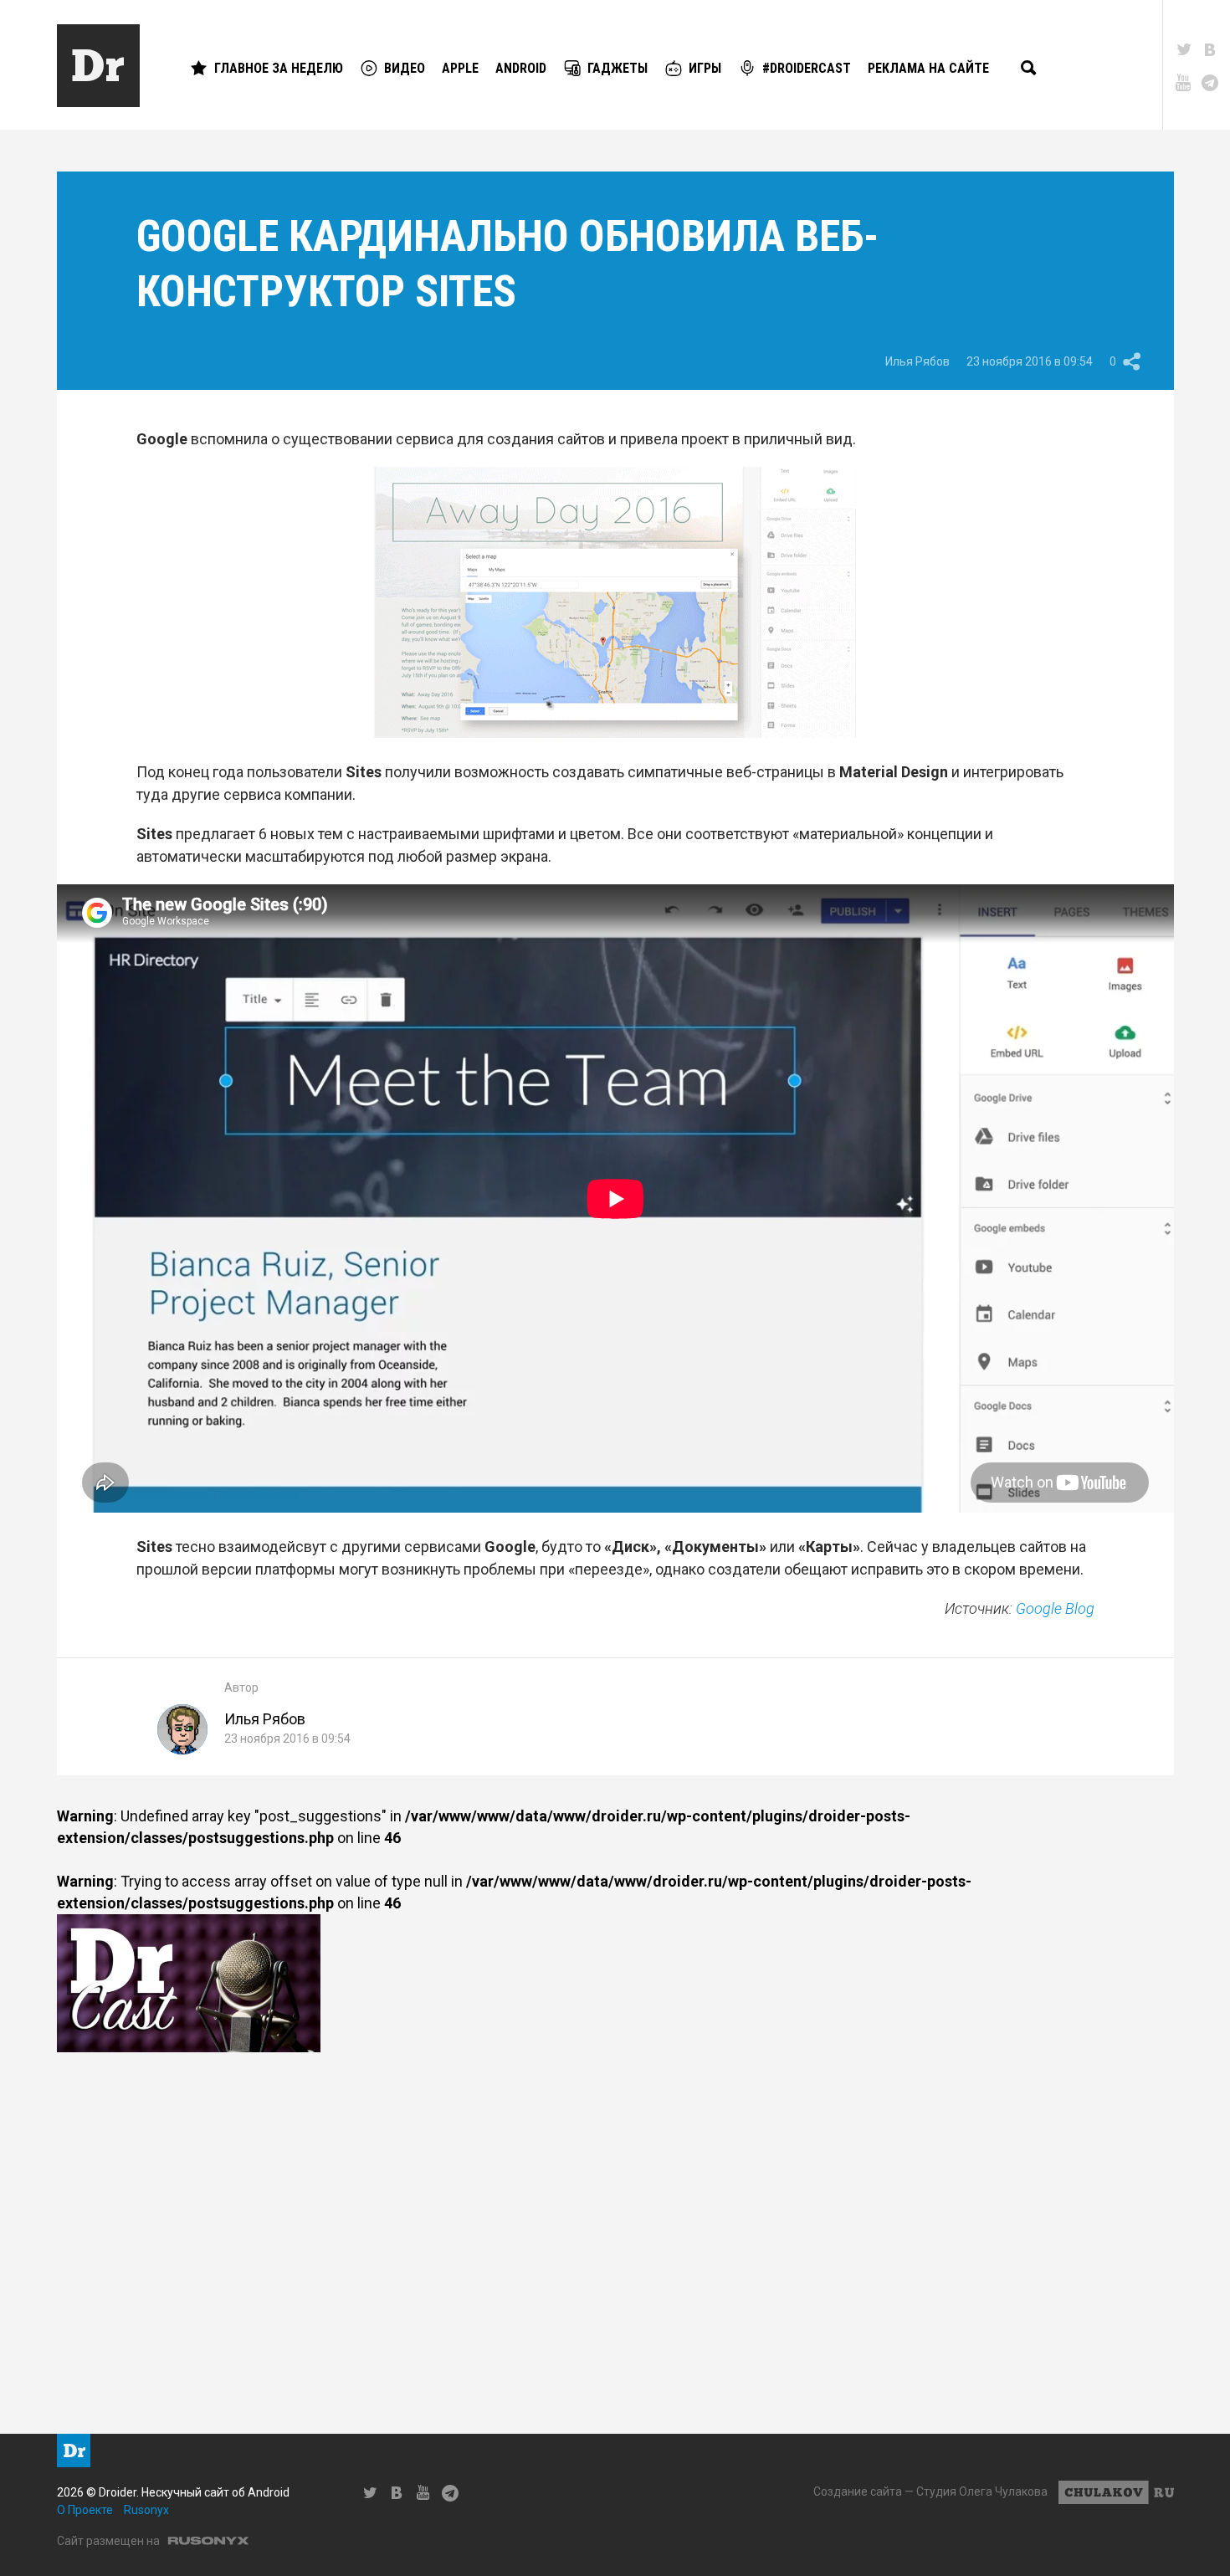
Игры (705, 68)
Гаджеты (618, 68)
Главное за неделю (279, 68)
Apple (460, 68)
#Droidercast (807, 68)
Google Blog (1055, 1608)
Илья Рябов (917, 361)
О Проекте (85, 2510)
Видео (405, 68)
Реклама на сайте (928, 68)
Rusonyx (146, 2510)
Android (521, 68)
